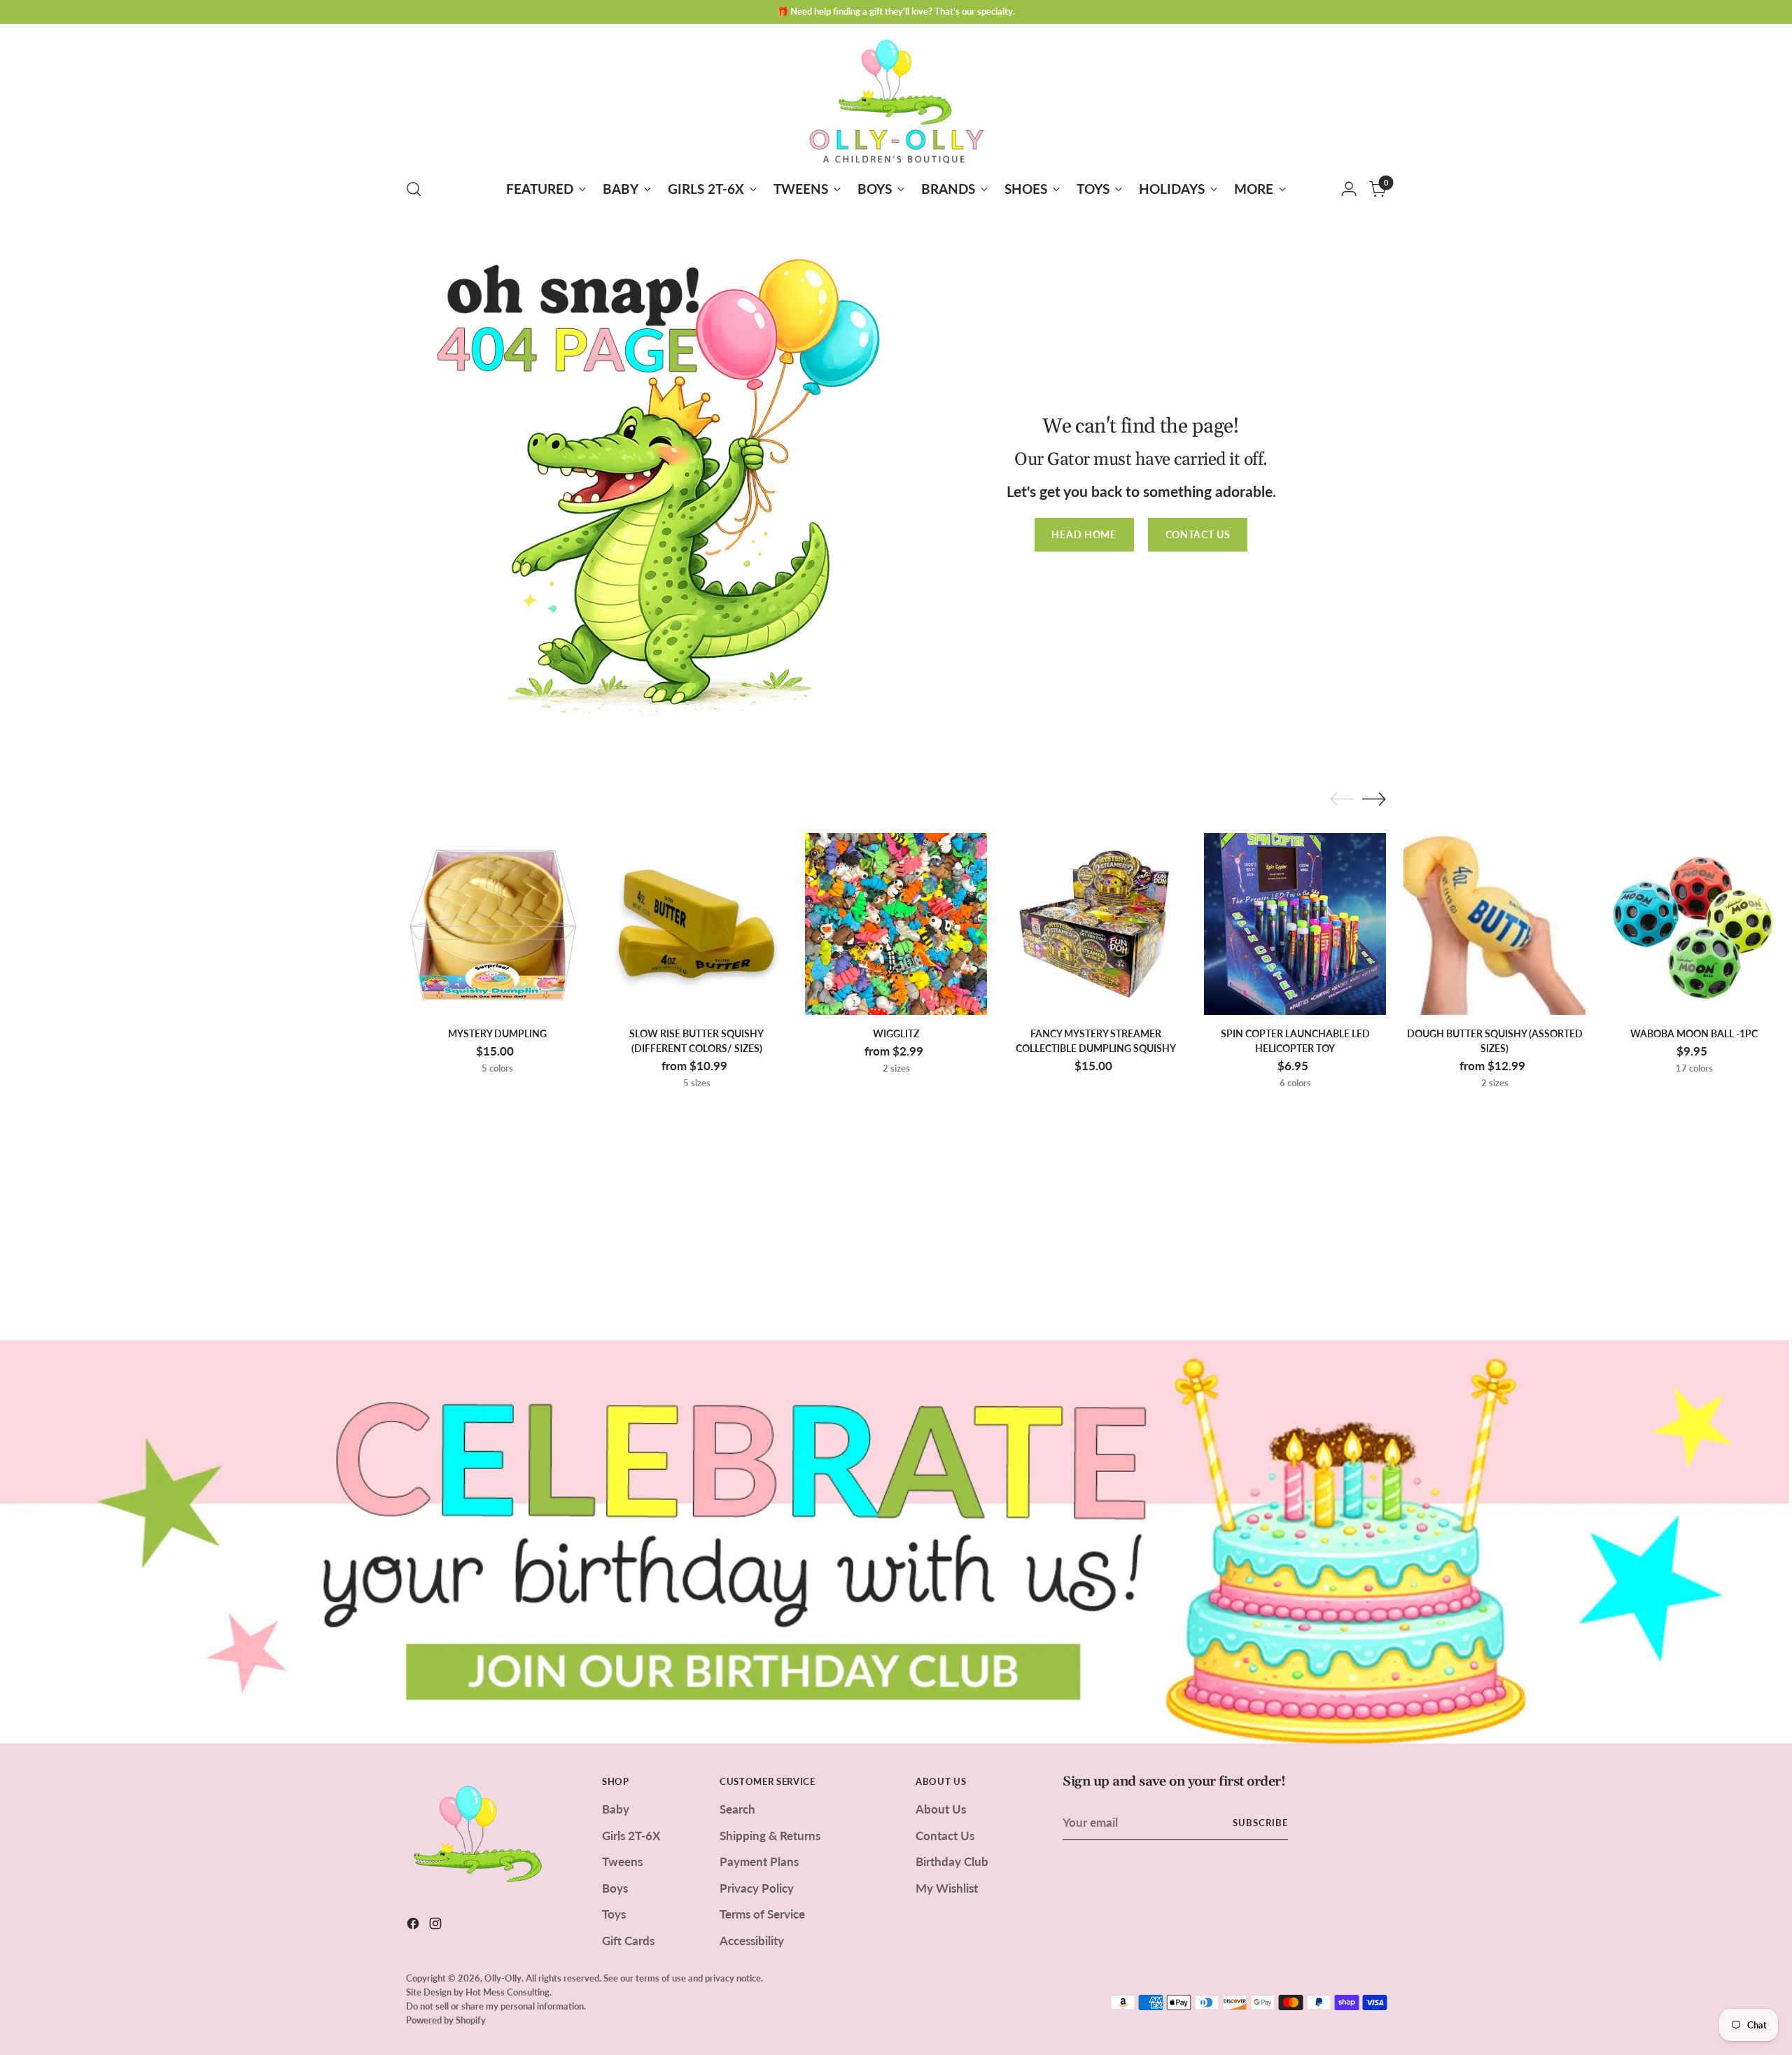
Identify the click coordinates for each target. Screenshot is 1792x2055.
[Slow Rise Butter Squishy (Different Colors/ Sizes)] (696, 924)
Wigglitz (896, 1033)
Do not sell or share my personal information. (496, 2006)
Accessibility (752, 1941)
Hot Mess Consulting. (509, 1992)
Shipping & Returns (770, 1836)
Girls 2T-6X (631, 1836)
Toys (614, 1914)
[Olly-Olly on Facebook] (414, 1926)
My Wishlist (947, 1888)
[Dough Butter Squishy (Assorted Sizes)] (1494, 924)
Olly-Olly (503, 1978)
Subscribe (1260, 1823)
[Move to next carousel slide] (1374, 799)
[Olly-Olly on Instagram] (437, 1926)
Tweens (622, 1861)
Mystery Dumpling (497, 1033)
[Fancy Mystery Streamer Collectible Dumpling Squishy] (1095, 924)
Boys (615, 1888)
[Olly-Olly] (896, 99)
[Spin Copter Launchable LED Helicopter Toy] (1295, 924)
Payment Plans (759, 1861)
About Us (941, 1809)
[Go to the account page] (1349, 189)
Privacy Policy (757, 1888)
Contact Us (945, 1836)
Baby (616, 1809)
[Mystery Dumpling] (497, 924)
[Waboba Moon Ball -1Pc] (1694, 924)
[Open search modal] (414, 189)
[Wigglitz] (896, 924)
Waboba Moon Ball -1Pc (1694, 1033)
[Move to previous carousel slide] (1342, 799)
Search (737, 1809)
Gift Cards (628, 1941)
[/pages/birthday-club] (896, 1542)
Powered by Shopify (446, 2020)
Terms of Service (762, 1914)
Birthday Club (952, 1861)
